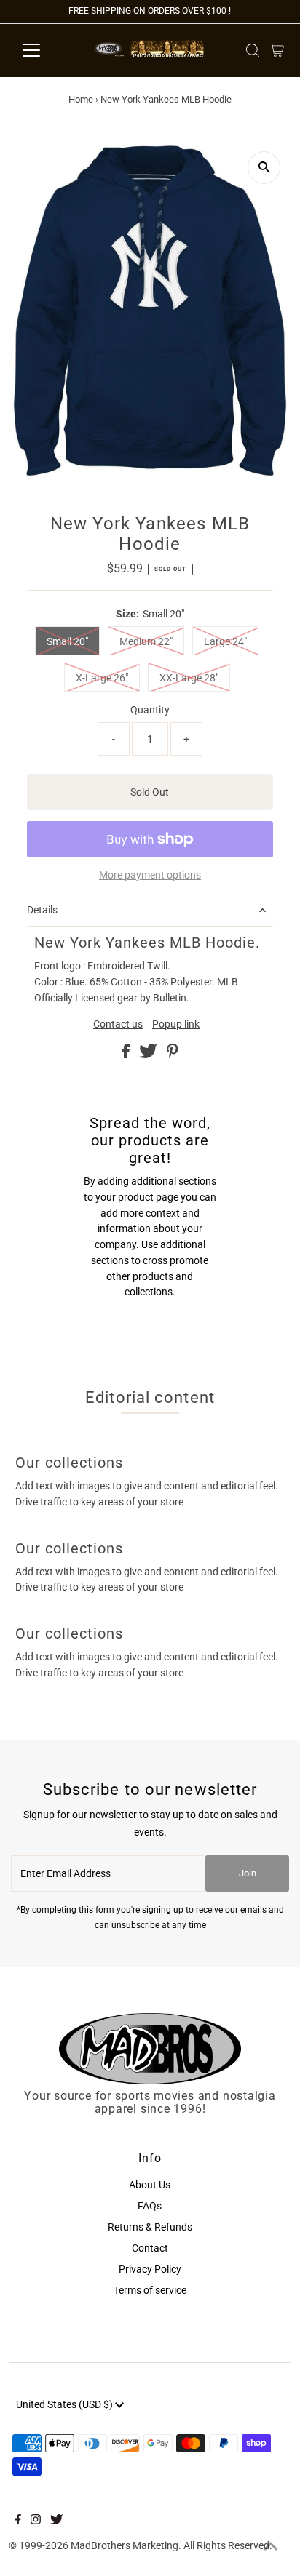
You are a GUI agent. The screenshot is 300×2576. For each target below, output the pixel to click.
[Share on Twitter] (149, 1055)
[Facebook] (18, 2521)
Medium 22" (146, 641)
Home (81, 99)
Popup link (176, 1025)
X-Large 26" (102, 678)
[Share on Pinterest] (173, 1055)
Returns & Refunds (150, 2227)
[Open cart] (277, 50)
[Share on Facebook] (127, 1055)
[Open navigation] (45, 50)
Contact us (118, 1025)
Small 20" (67, 641)
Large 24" (225, 641)
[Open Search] (253, 50)
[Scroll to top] (271, 2547)
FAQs (150, 2206)
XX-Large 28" (189, 678)
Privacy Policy (150, 2269)
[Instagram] (36, 2521)
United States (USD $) (66, 2404)
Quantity (150, 710)
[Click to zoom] (264, 168)
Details (42, 910)
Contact (150, 2248)
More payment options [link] (150, 875)
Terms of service (150, 2290)
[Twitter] (56, 2521)
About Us (150, 2185)
